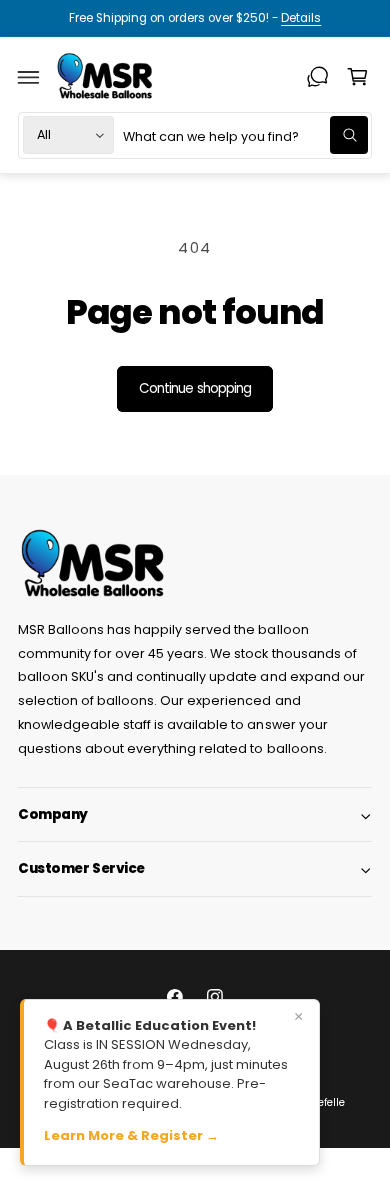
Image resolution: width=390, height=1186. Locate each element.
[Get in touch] (318, 77)
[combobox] (245, 135)
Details (301, 18)
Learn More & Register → (131, 1135)
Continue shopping (195, 388)
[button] (29, 77)
